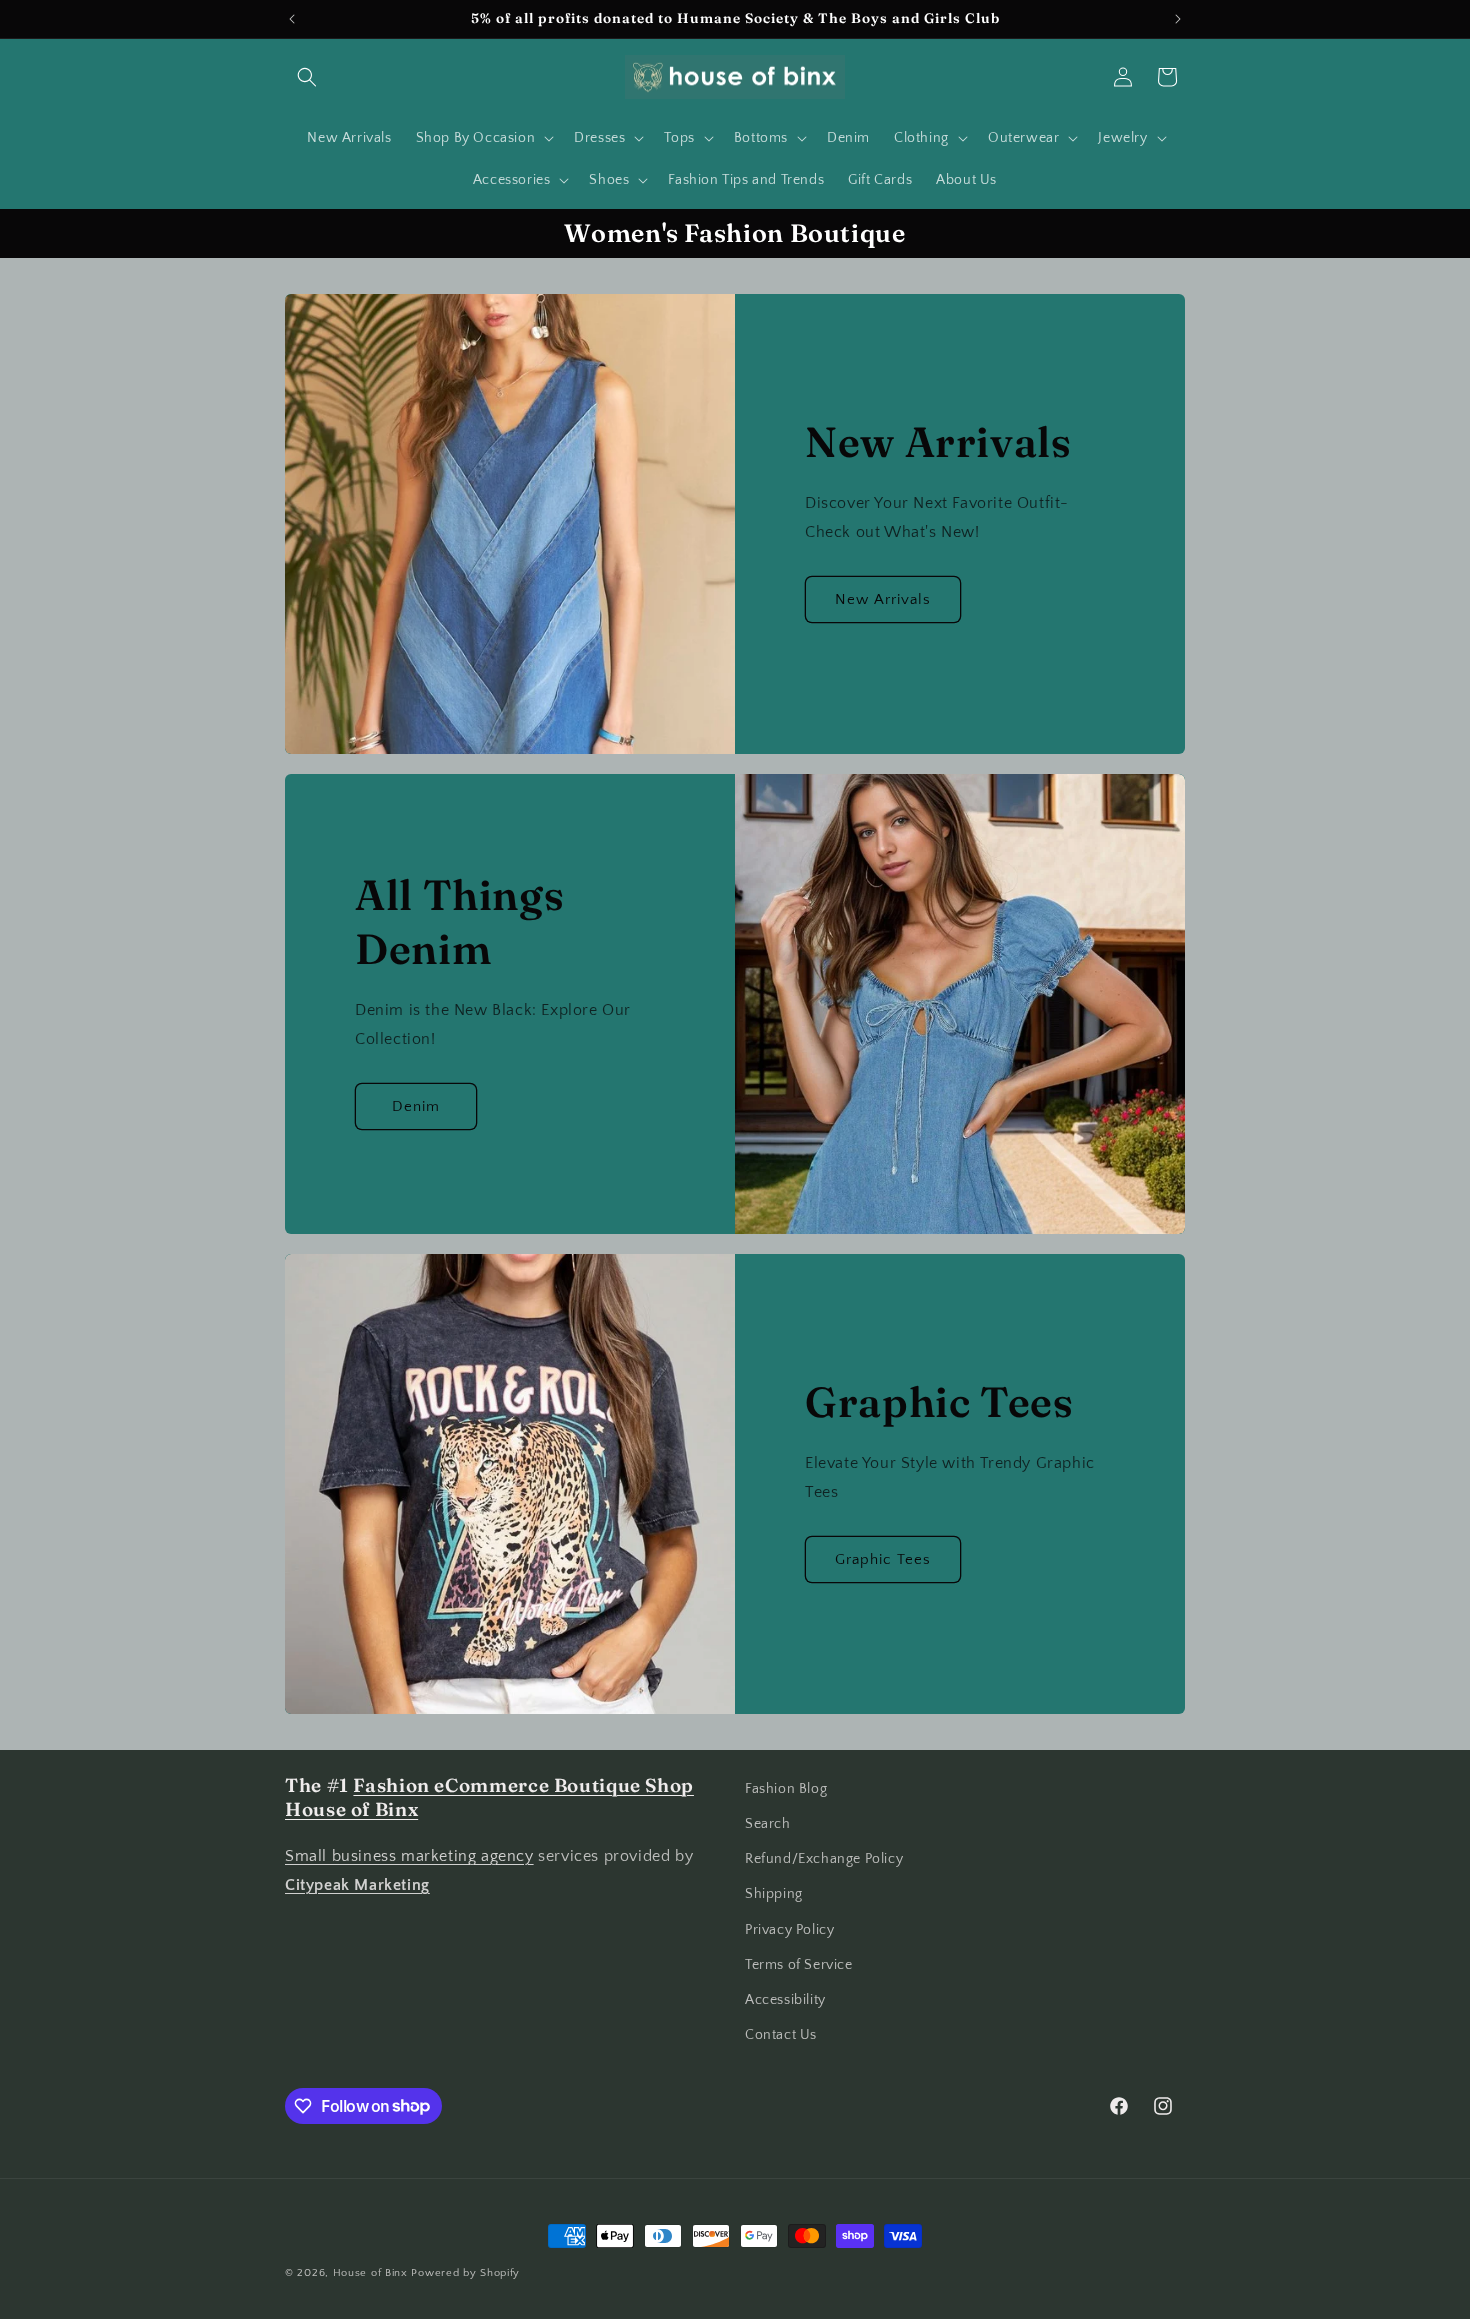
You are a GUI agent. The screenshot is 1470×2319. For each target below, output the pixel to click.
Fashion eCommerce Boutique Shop (523, 1785)
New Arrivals (883, 599)
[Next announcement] (1178, 19)
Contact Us (781, 2035)
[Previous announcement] (292, 19)
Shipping (774, 1895)
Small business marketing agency (409, 1857)
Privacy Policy (789, 1930)
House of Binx (372, 2273)
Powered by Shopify (465, 2273)
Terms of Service (799, 1965)
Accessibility (785, 2000)
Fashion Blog (786, 1789)
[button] (307, 77)
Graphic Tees (883, 1559)
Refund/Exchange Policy (824, 1859)
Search (768, 1824)
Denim (416, 1106)
